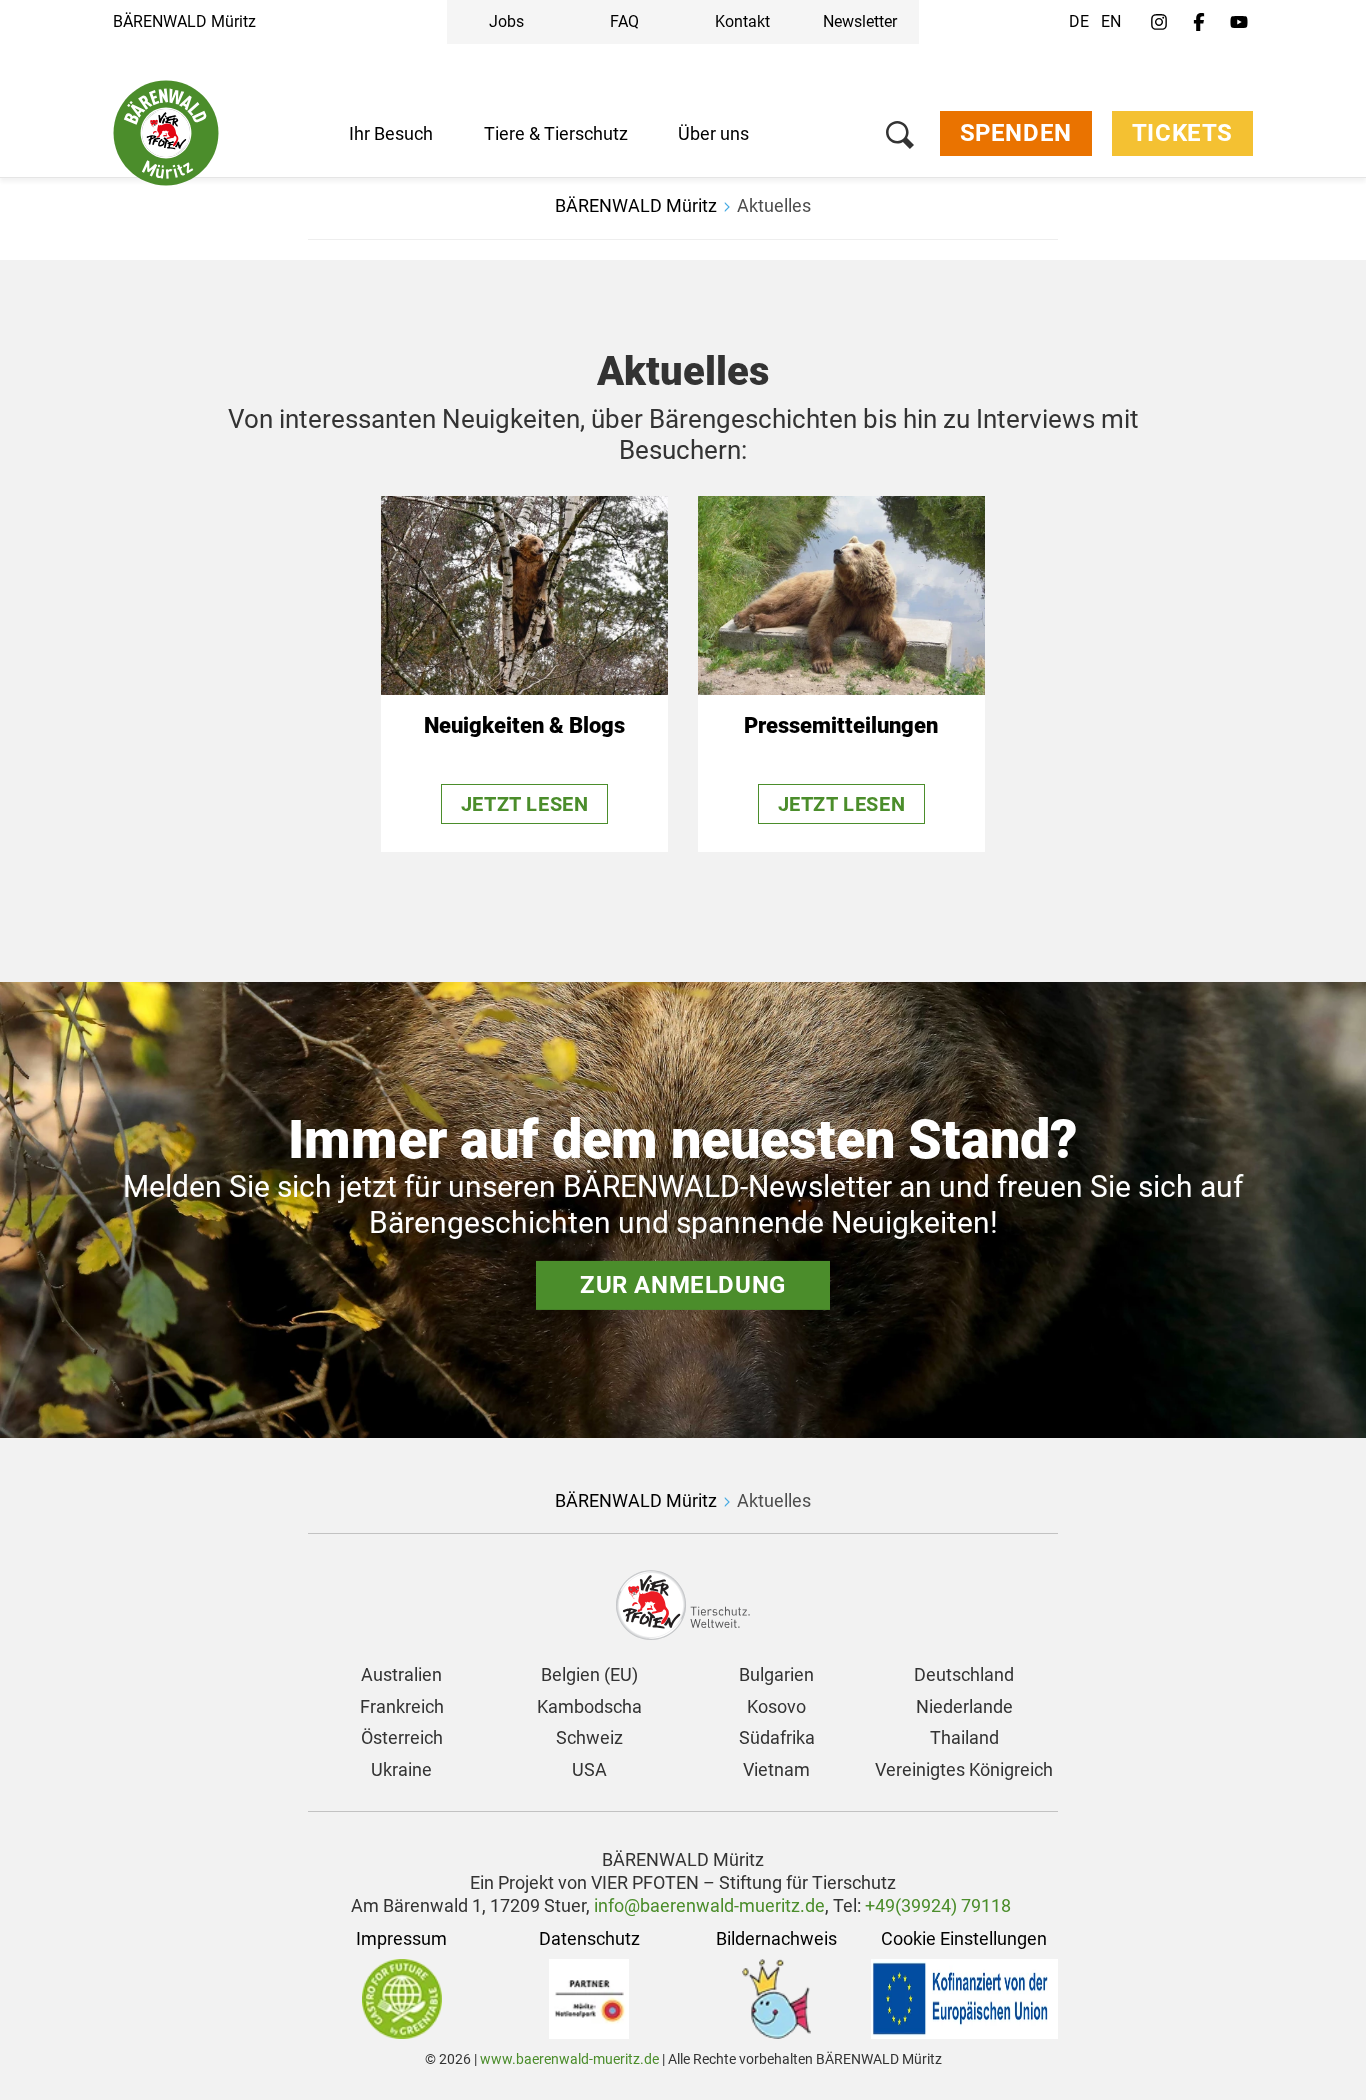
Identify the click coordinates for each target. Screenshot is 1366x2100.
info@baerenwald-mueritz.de (709, 1905)
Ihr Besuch (391, 133)
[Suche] (900, 138)
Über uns (713, 133)
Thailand (964, 1737)
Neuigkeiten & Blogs (524, 725)
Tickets (1182, 133)
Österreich (402, 1737)
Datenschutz (589, 1938)
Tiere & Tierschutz (556, 133)
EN (1111, 21)
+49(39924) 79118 (938, 1905)
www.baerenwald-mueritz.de (569, 2059)
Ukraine (401, 1769)
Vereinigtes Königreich (964, 1769)
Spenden (1016, 133)
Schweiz (589, 1737)
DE (1079, 21)
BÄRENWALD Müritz (184, 21)
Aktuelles (774, 205)
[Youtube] (1239, 23)
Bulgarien (776, 1674)
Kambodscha (589, 1706)
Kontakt (742, 21)
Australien (401, 1674)
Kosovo (776, 1706)
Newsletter (860, 21)
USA (589, 1769)
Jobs (506, 21)
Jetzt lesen (525, 804)
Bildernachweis (776, 1938)
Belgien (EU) (589, 1674)
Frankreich (402, 1706)
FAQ (624, 21)
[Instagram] (1159, 23)
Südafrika (777, 1737)
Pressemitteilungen (841, 725)
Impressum (401, 1938)
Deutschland (964, 1674)
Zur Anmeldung (683, 1285)
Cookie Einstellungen (964, 1938)
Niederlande (964, 1706)
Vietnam (776, 1769)
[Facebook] (1199, 23)
